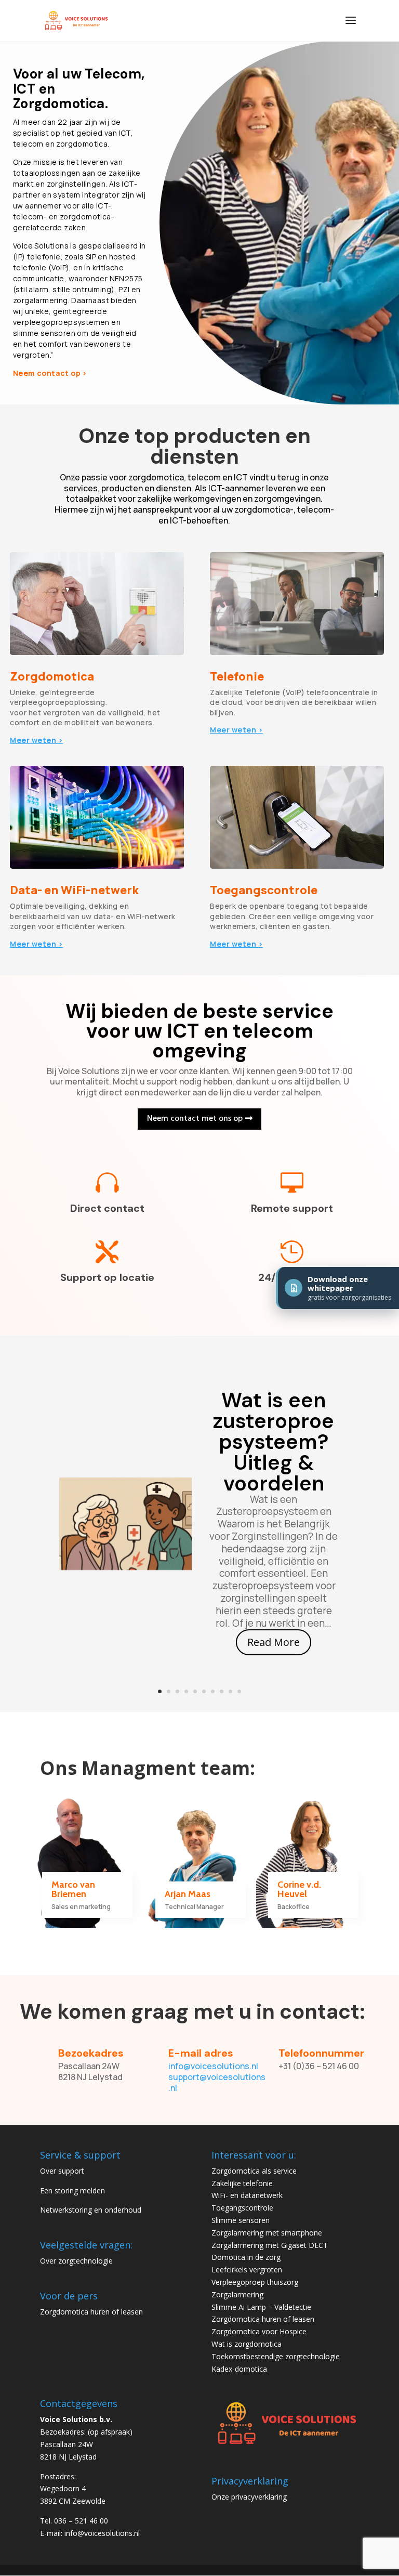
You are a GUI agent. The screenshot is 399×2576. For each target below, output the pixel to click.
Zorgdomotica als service (254, 2171)
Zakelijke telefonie (242, 2183)
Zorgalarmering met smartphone (267, 2233)
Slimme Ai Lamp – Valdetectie (261, 2307)
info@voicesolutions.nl (213, 2066)
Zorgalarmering (237, 2294)
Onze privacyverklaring (249, 2497)
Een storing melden (72, 2191)
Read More (274, 1642)
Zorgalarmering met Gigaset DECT (270, 2245)
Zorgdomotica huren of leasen (91, 2312)
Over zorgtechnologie (76, 2261)
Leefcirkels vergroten (247, 2270)
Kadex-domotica (239, 2369)
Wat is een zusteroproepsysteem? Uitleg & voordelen (274, 1442)
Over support (62, 2171)
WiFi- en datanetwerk (247, 2195)
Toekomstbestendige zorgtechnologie (276, 2356)
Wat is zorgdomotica (247, 2344)
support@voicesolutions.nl (217, 2082)
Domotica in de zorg (246, 2257)
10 (239, 1691)
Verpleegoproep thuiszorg (255, 2282)
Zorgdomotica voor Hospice (259, 2331)
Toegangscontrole (242, 2208)
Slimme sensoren (241, 2220)
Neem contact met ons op (195, 1119)
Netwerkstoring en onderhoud (91, 2210)
